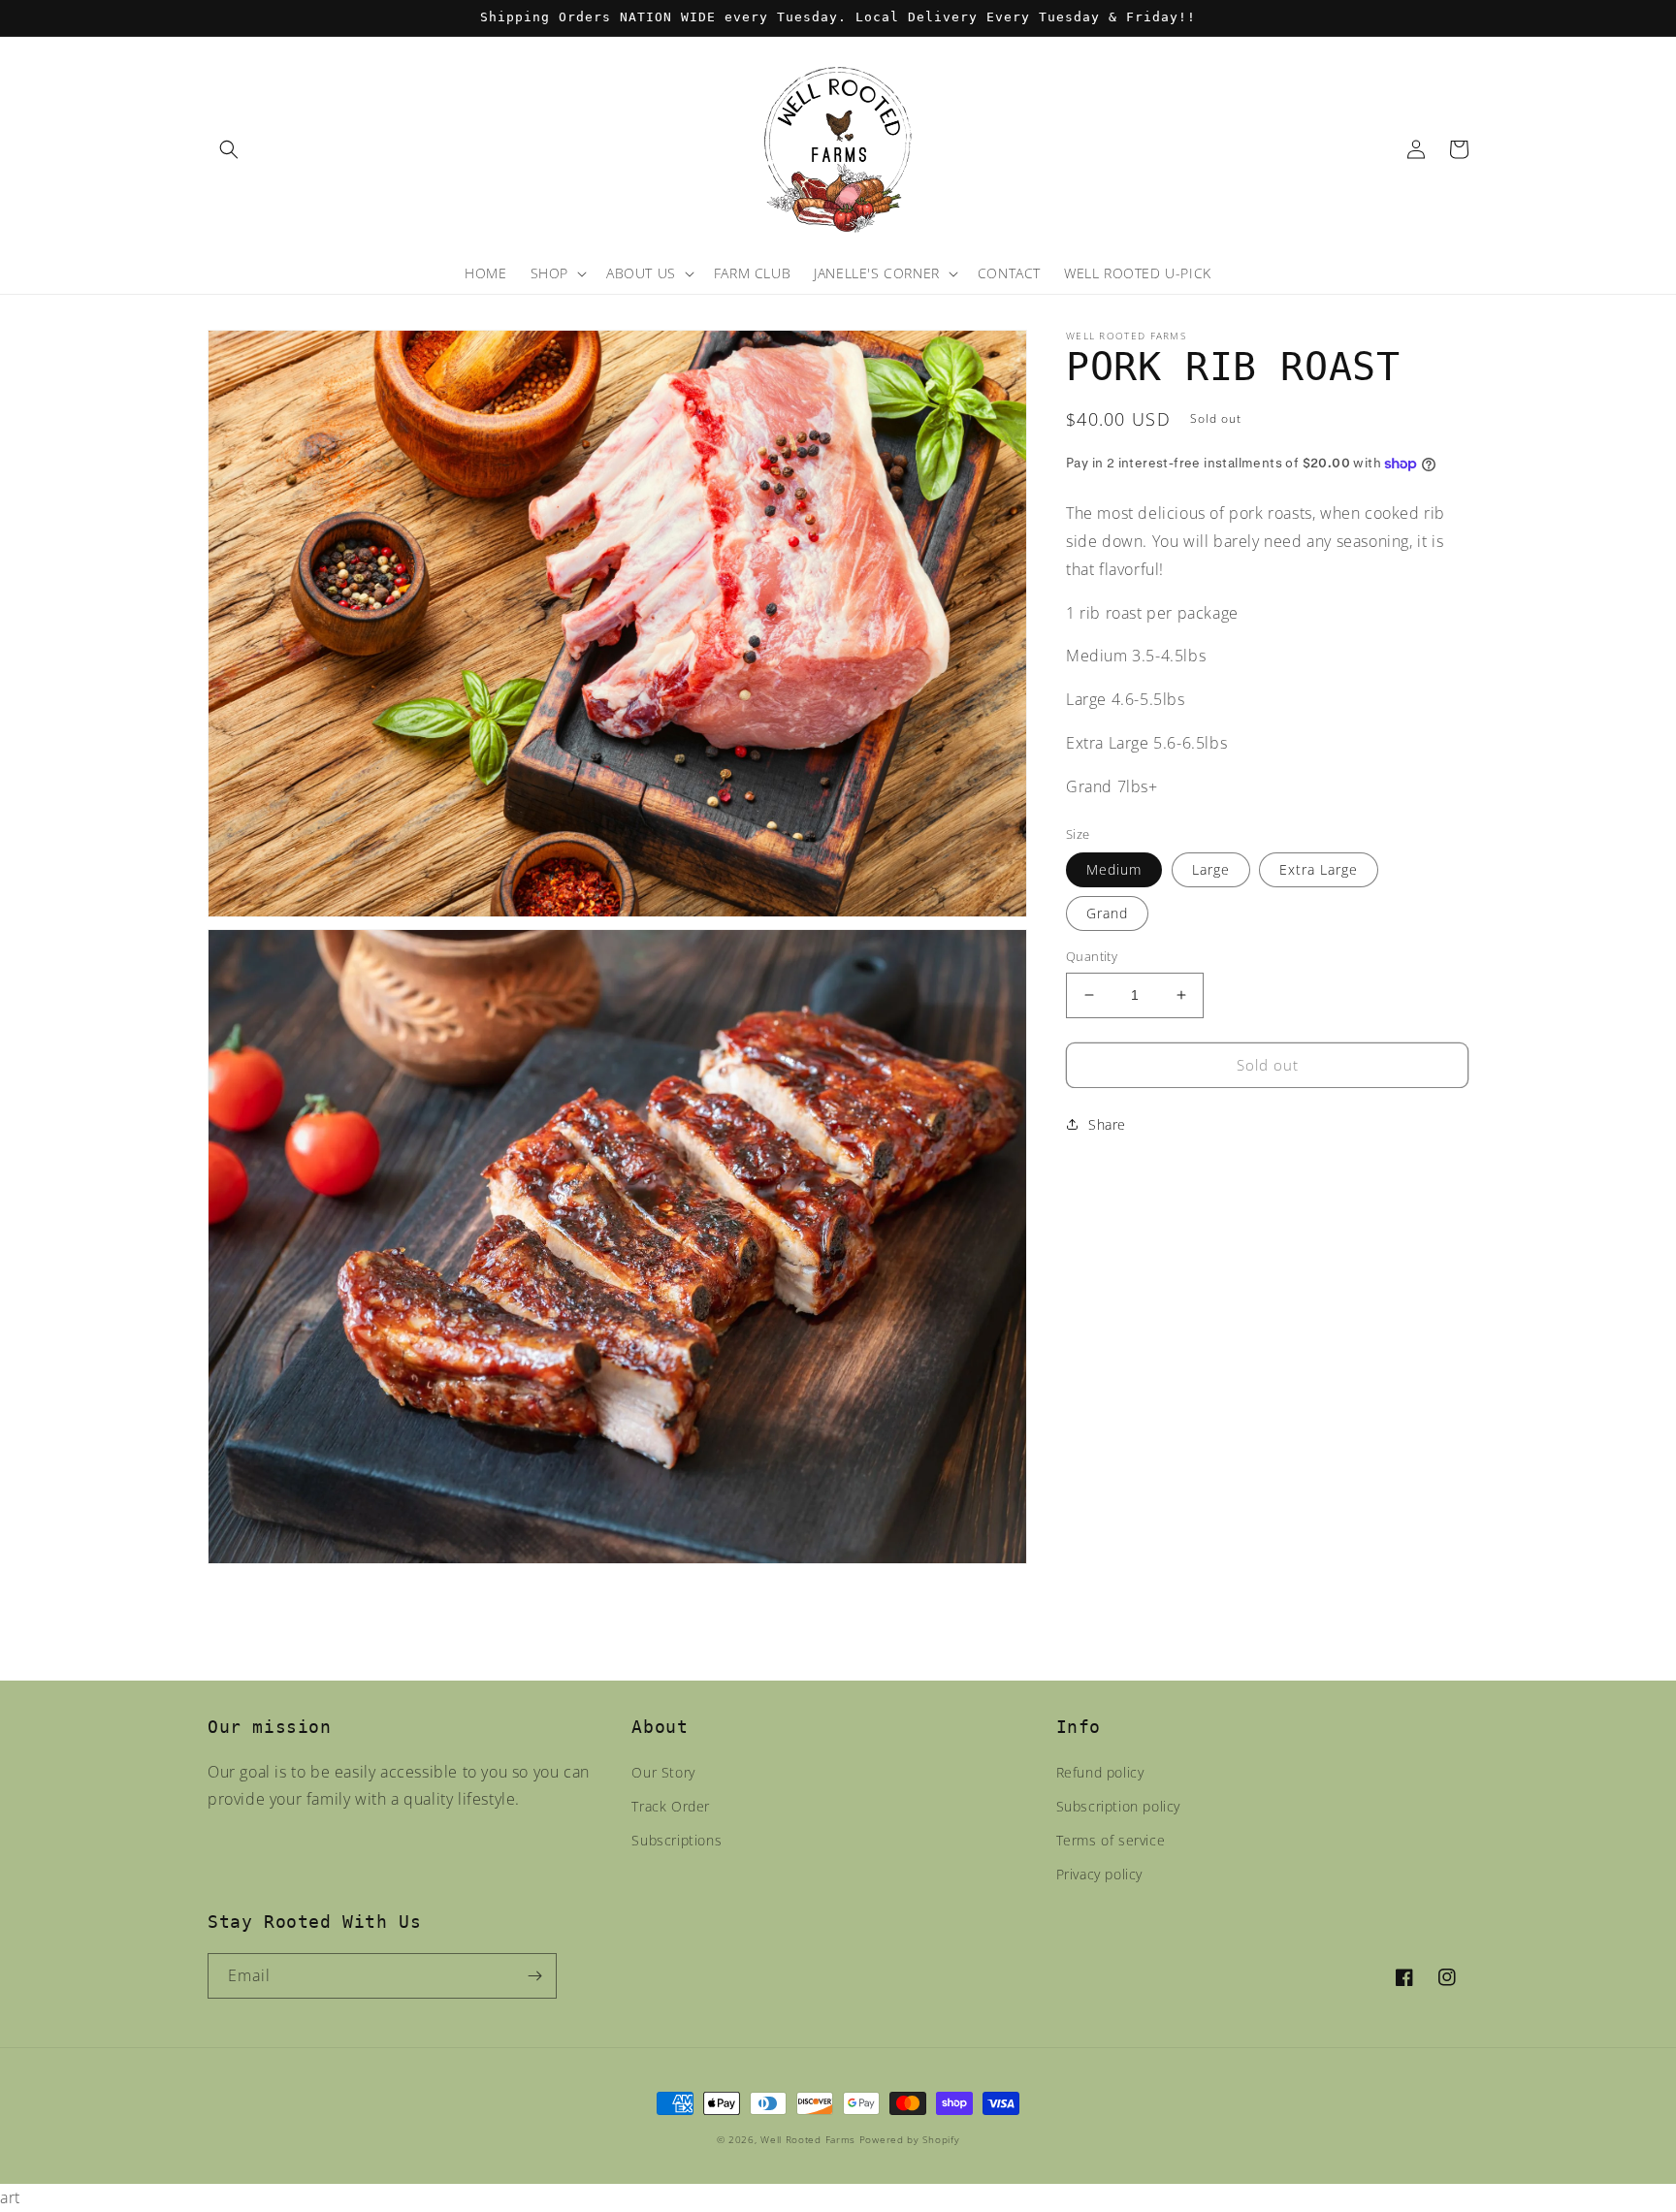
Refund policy (1100, 1772)
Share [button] (1107, 1124)
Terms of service (1111, 1840)
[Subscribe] (534, 1976)
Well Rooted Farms (808, 2139)
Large (1211, 869)
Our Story (663, 1772)
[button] (229, 149)
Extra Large (1319, 869)
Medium (1114, 869)
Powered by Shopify (910, 2139)
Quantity (1092, 956)
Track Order (671, 1806)
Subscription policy (1118, 1806)
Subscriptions (677, 1840)
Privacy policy (1099, 1874)
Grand (1107, 913)
